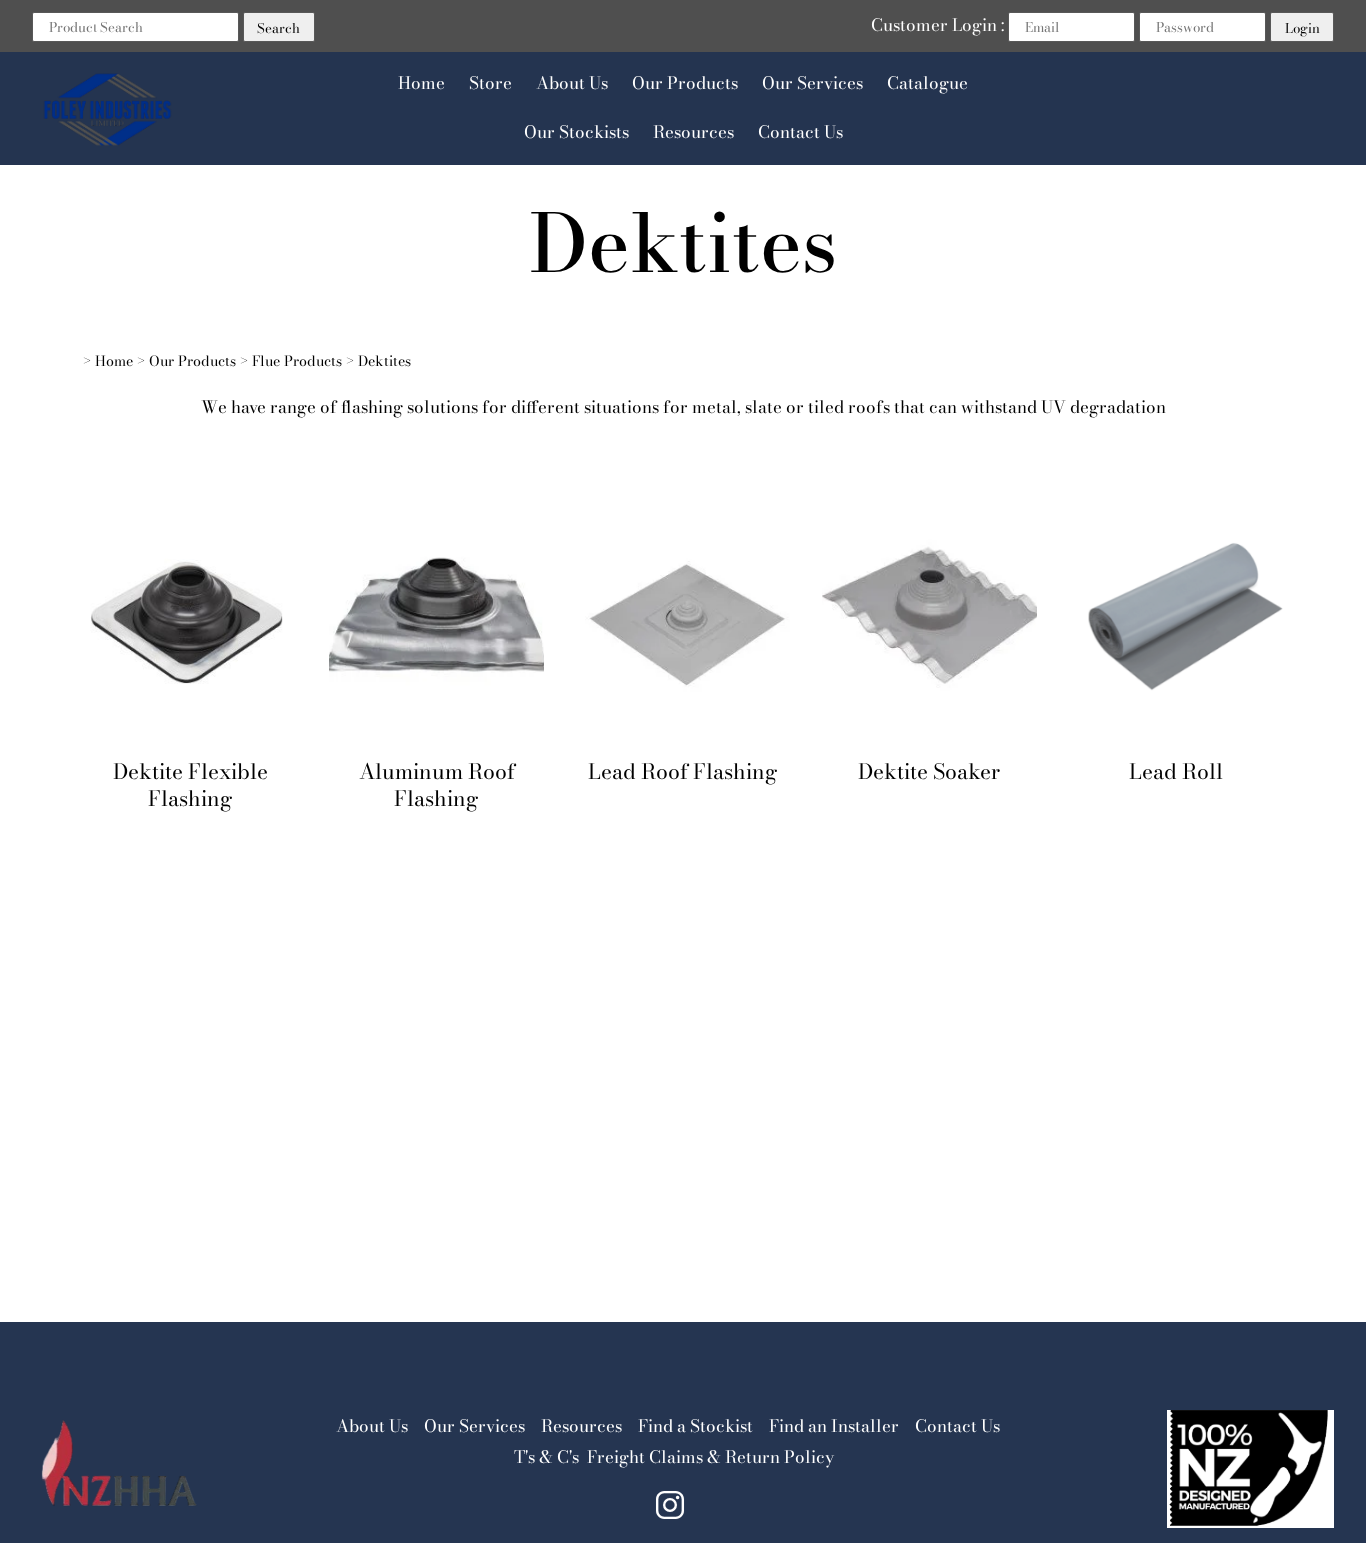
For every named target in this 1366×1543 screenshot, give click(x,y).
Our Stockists (576, 132)
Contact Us (800, 132)
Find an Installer (834, 1426)
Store (490, 83)
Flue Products (297, 361)
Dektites (384, 361)
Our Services (812, 83)
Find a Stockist (695, 1426)
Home (421, 83)
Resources (693, 132)
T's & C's (546, 1457)
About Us (572, 83)
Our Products (685, 83)
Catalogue (927, 83)
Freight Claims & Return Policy (710, 1457)
